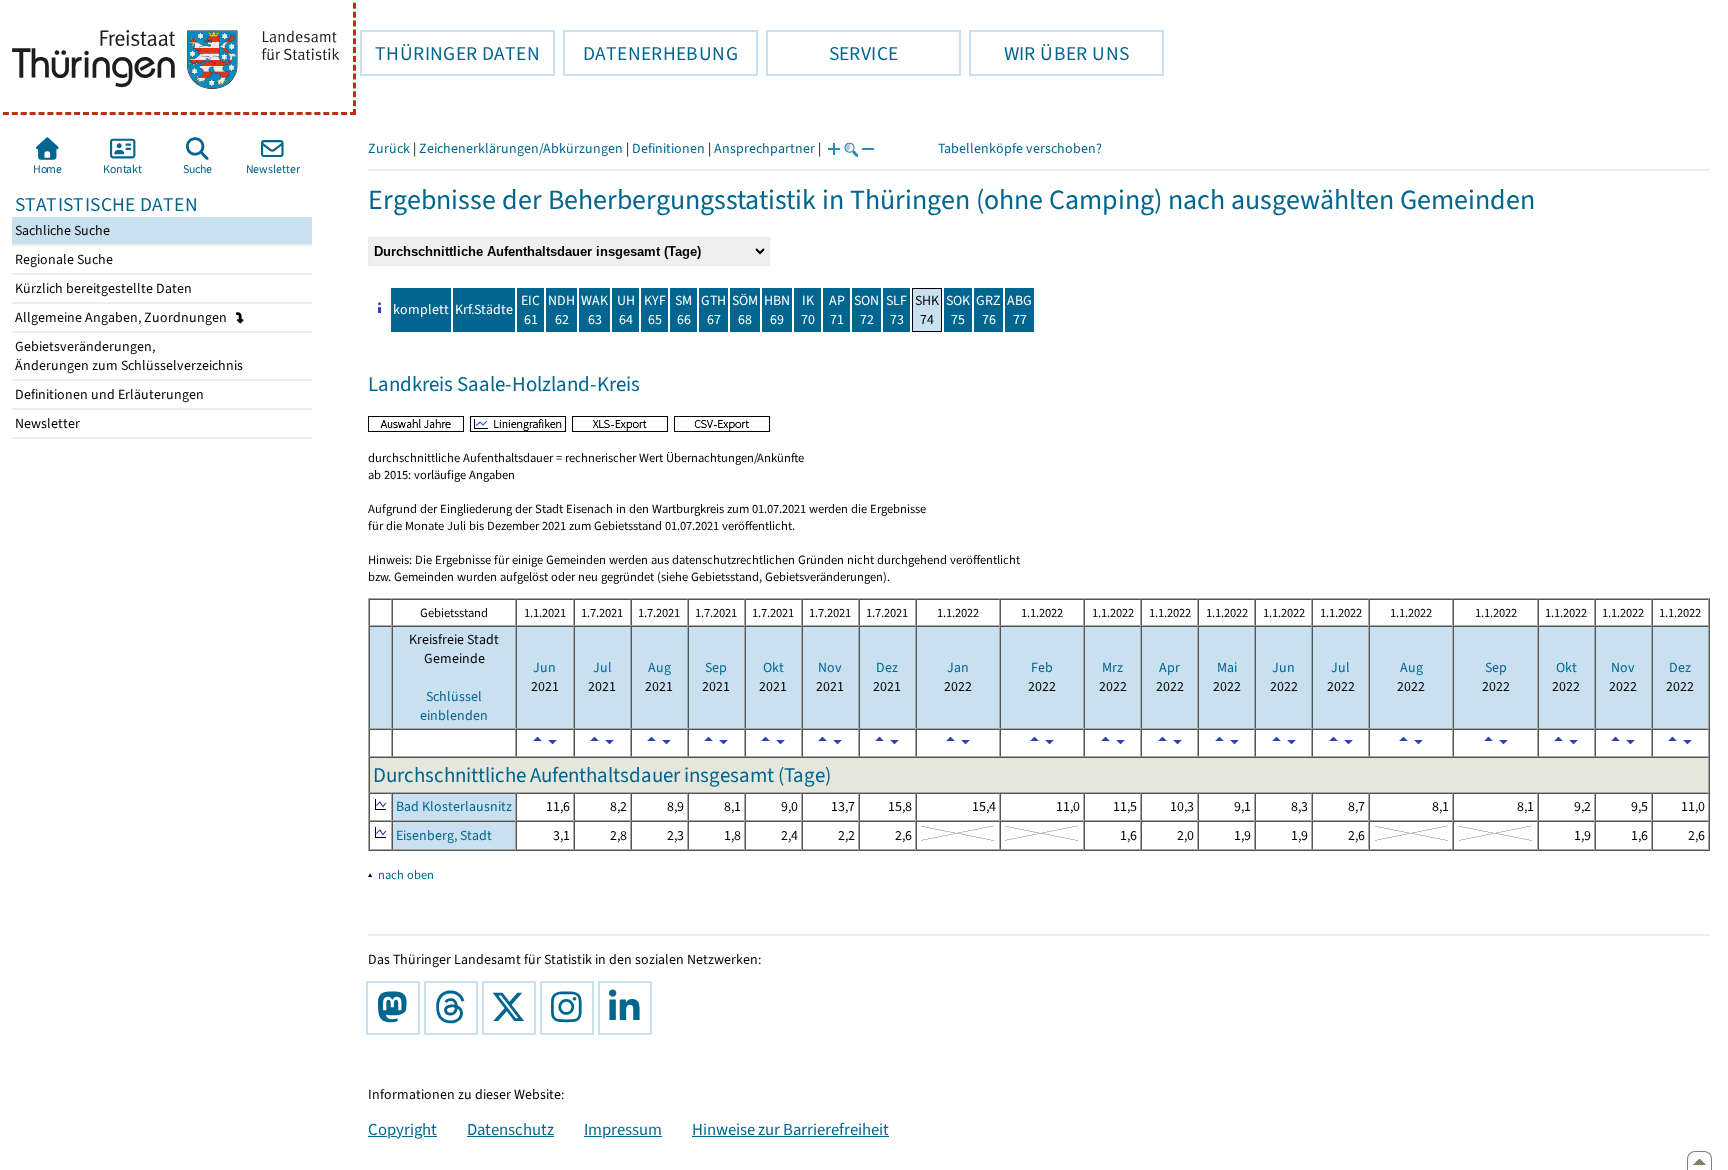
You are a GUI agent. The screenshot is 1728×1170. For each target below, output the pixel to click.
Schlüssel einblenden (454, 706)
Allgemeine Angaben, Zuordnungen (122, 317)
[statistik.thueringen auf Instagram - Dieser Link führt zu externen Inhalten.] (571, 1008)
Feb (1042, 667)
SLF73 (896, 310)
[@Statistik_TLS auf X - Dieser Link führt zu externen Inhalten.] (513, 1008)
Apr (1169, 667)
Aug (659, 667)
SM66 (683, 310)
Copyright (402, 1129)
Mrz (1112, 667)
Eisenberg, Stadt (444, 835)
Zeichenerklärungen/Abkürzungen (521, 148)
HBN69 (777, 310)
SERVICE (832, 53)
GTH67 (713, 310)
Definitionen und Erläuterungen (108, 394)
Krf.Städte (484, 309)
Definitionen (668, 148)
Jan (958, 667)
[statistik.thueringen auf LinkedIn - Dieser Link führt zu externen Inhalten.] (629, 1008)
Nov (830, 667)
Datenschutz (510, 1129)
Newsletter (46, 423)
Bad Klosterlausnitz (454, 806)
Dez (887, 667)
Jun (544, 667)
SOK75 (958, 310)
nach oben (406, 874)
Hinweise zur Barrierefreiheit (790, 1129)
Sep (716, 667)
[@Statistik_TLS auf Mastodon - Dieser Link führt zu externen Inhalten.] (397, 1008)
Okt (773, 667)
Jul (602, 667)
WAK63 (594, 310)
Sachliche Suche (61, 230)
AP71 (837, 310)
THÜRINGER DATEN (450, 53)
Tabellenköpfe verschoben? (1020, 148)
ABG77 (1019, 310)
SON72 (866, 310)
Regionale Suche (62, 259)
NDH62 (561, 310)
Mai (1227, 667)
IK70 (808, 310)
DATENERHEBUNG (650, 53)
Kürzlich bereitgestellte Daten (102, 288)
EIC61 (530, 310)
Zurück (389, 148)
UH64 (626, 310)
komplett (421, 309)
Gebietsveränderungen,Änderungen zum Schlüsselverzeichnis (127, 356)
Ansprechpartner (764, 148)
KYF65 (655, 310)
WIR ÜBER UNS (1049, 53)
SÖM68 (745, 310)
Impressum (623, 1129)
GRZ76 (988, 310)
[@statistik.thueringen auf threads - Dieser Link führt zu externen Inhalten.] (455, 1008)
